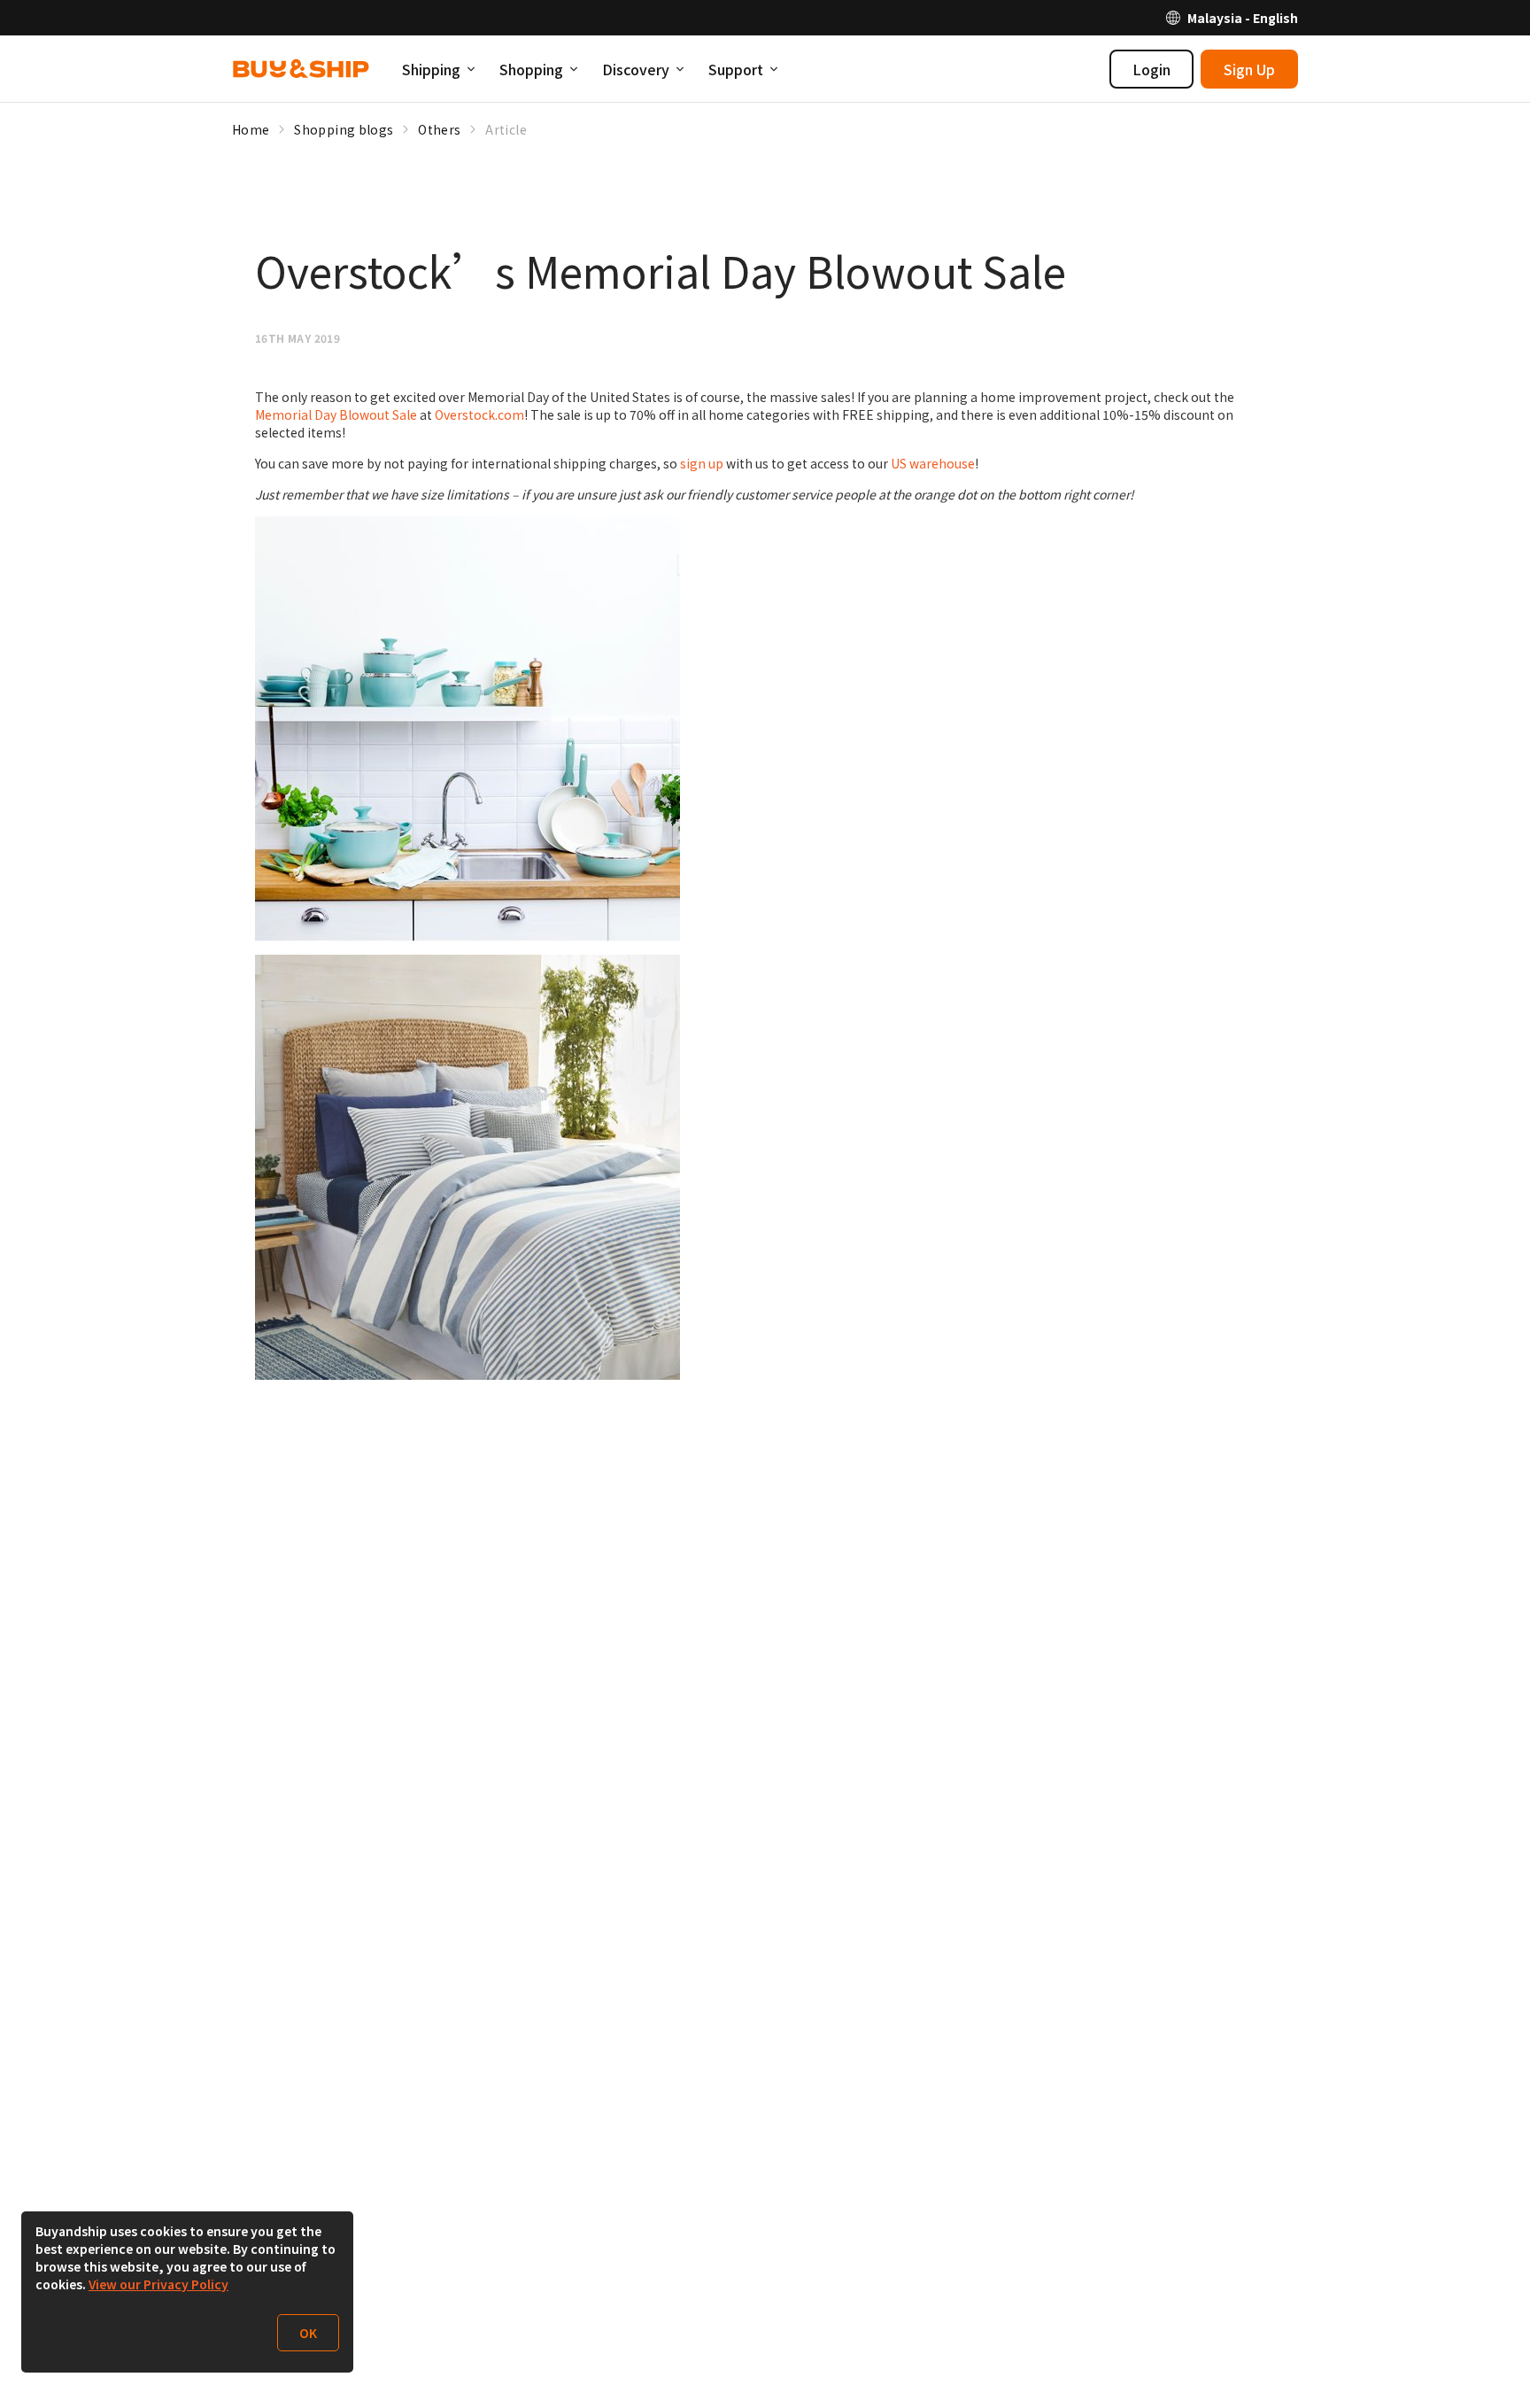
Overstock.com (479, 414)
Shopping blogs (344, 129)
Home (251, 129)
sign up (702, 463)
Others (439, 129)
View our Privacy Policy (158, 2284)
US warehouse (933, 463)
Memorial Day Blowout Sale (336, 414)
